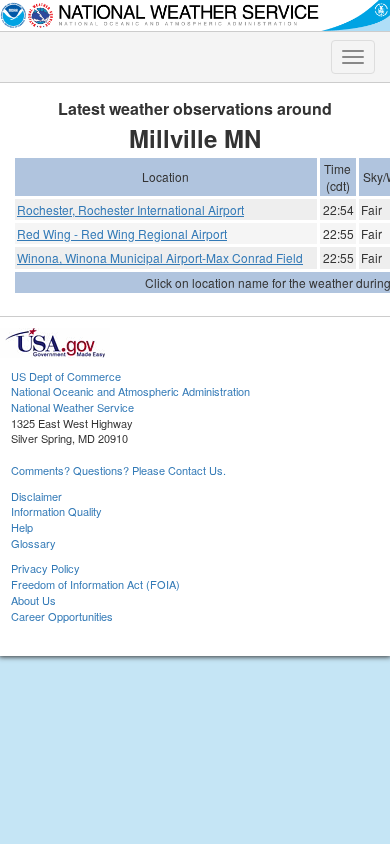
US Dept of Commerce (66, 376)
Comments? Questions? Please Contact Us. (118, 470)
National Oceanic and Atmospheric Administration (130, 391)
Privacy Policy (45, 568)
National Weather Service (72, 407)
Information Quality (56, 511)
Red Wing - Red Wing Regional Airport (122, 233)
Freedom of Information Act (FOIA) (95, 584)
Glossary (33, 543)
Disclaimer (36, 496)
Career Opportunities (62, 616)
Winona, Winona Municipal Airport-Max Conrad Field (160, 257)
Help (22, 527)
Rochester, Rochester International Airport (130, 209)
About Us (33, 600)
